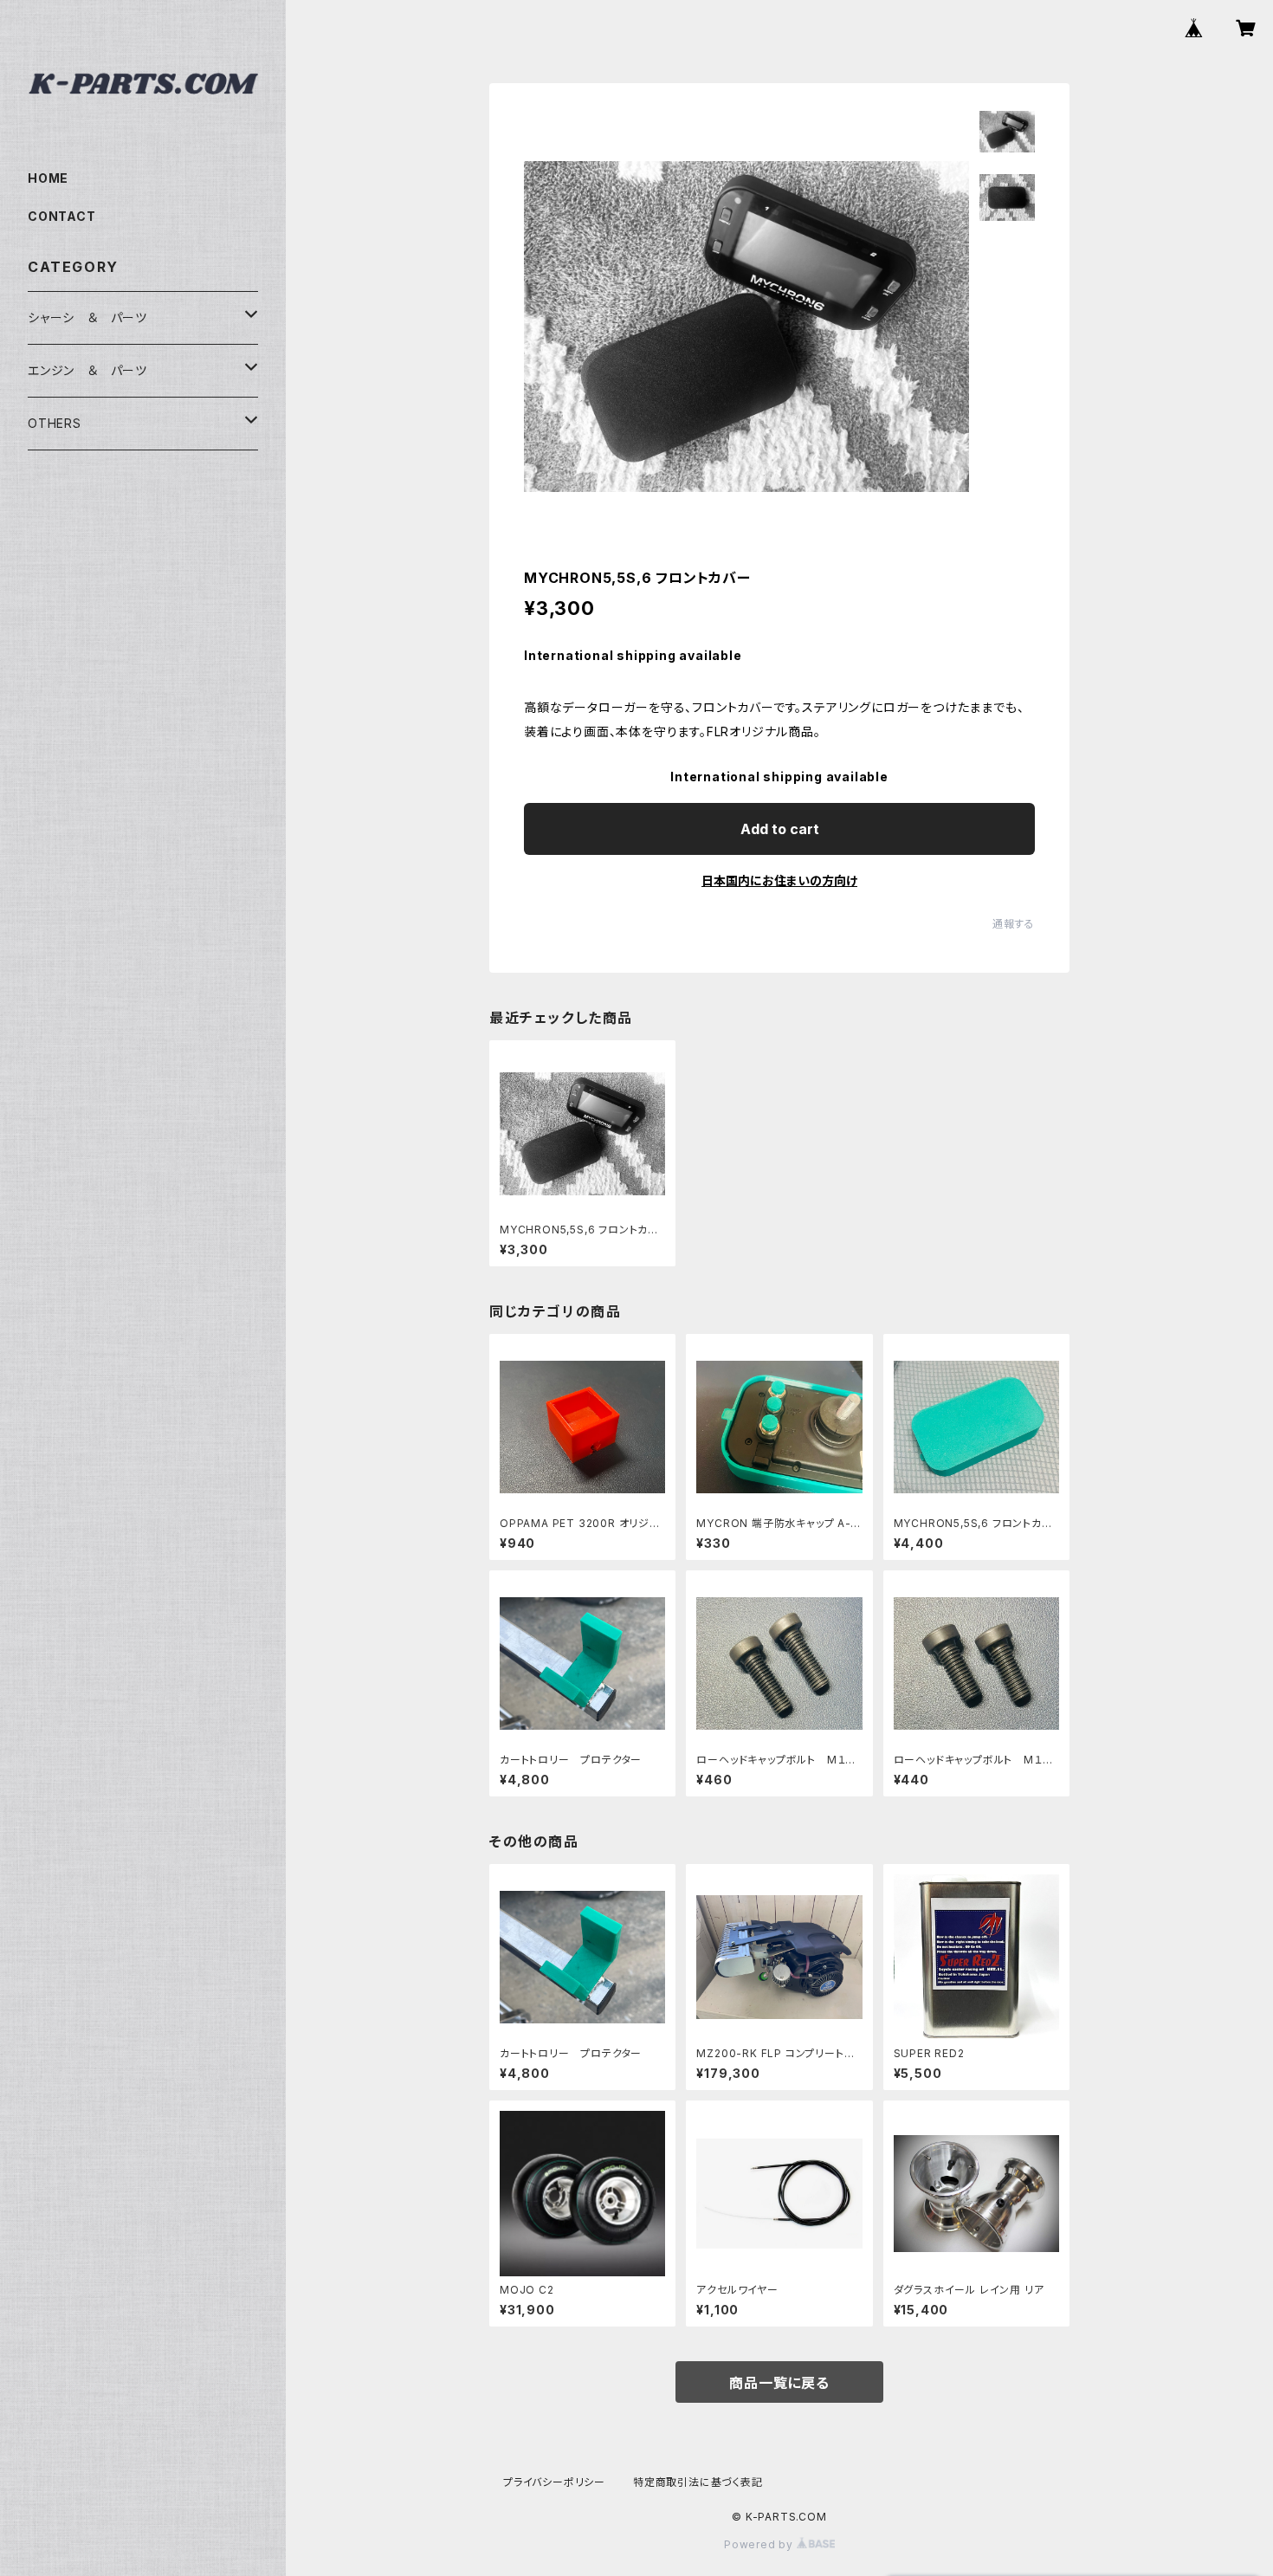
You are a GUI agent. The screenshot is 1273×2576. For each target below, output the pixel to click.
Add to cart (780, 829)
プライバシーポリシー (554, 2482)
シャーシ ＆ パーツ (87, 317)
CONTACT (62, 216)
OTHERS (55, 423)
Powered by (760, 2544)
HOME (48, 178)
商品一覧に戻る (779, 2383)
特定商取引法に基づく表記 (698, 2482)
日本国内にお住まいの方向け (779, 880)
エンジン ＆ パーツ (87, 370)
